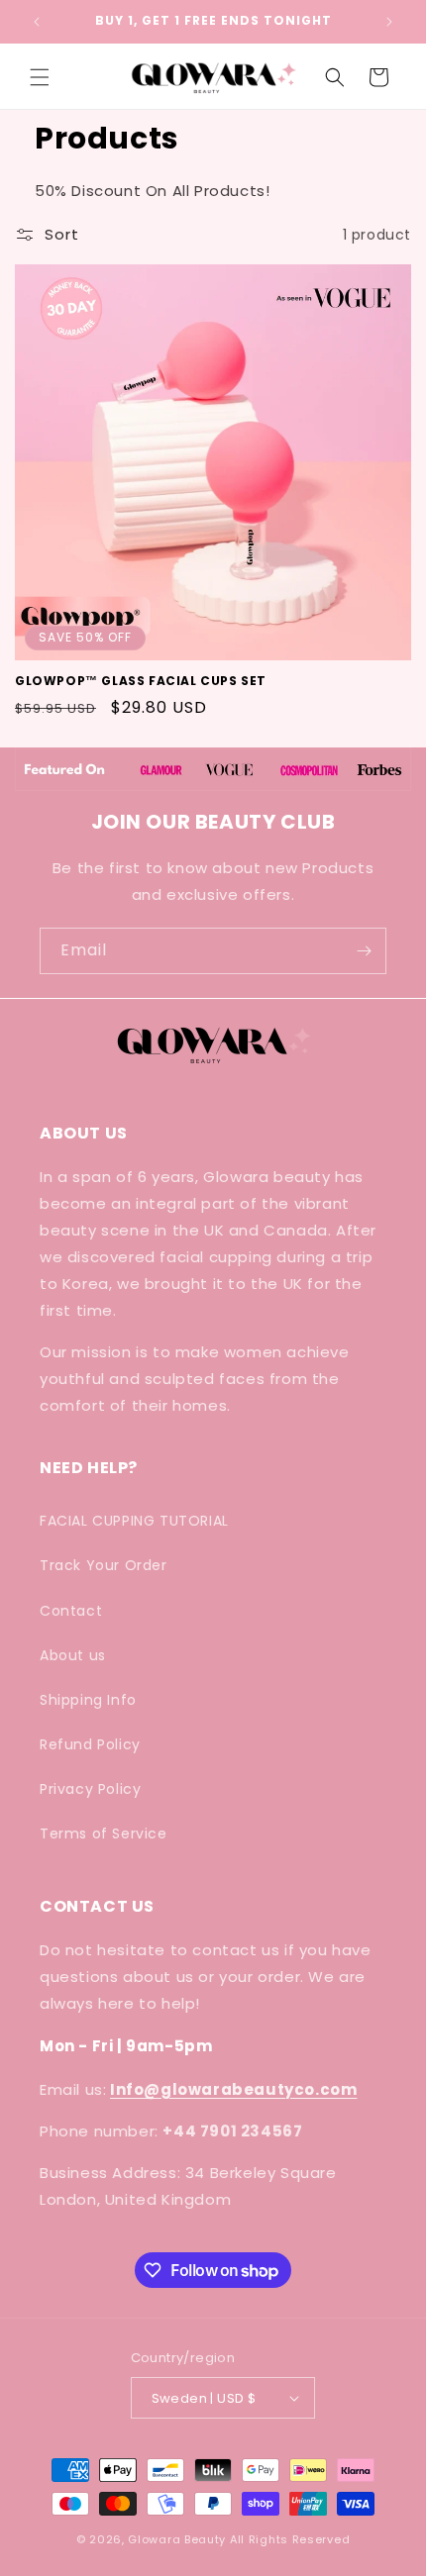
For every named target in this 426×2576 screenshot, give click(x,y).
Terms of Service (104, 1833)
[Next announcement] (389, 22)
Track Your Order (104, 1565)
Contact (71, 1611)
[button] (40, 77)
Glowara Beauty (177, 2539)
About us (73, 1655)
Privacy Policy (90, 1789)
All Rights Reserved (290, 2539)
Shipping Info (88, 1700)
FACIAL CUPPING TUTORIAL (134, 1521)
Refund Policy (90, 1744)
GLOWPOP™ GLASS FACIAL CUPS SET (141, 681)
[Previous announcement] (37, 22)
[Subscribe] (364, 951)
